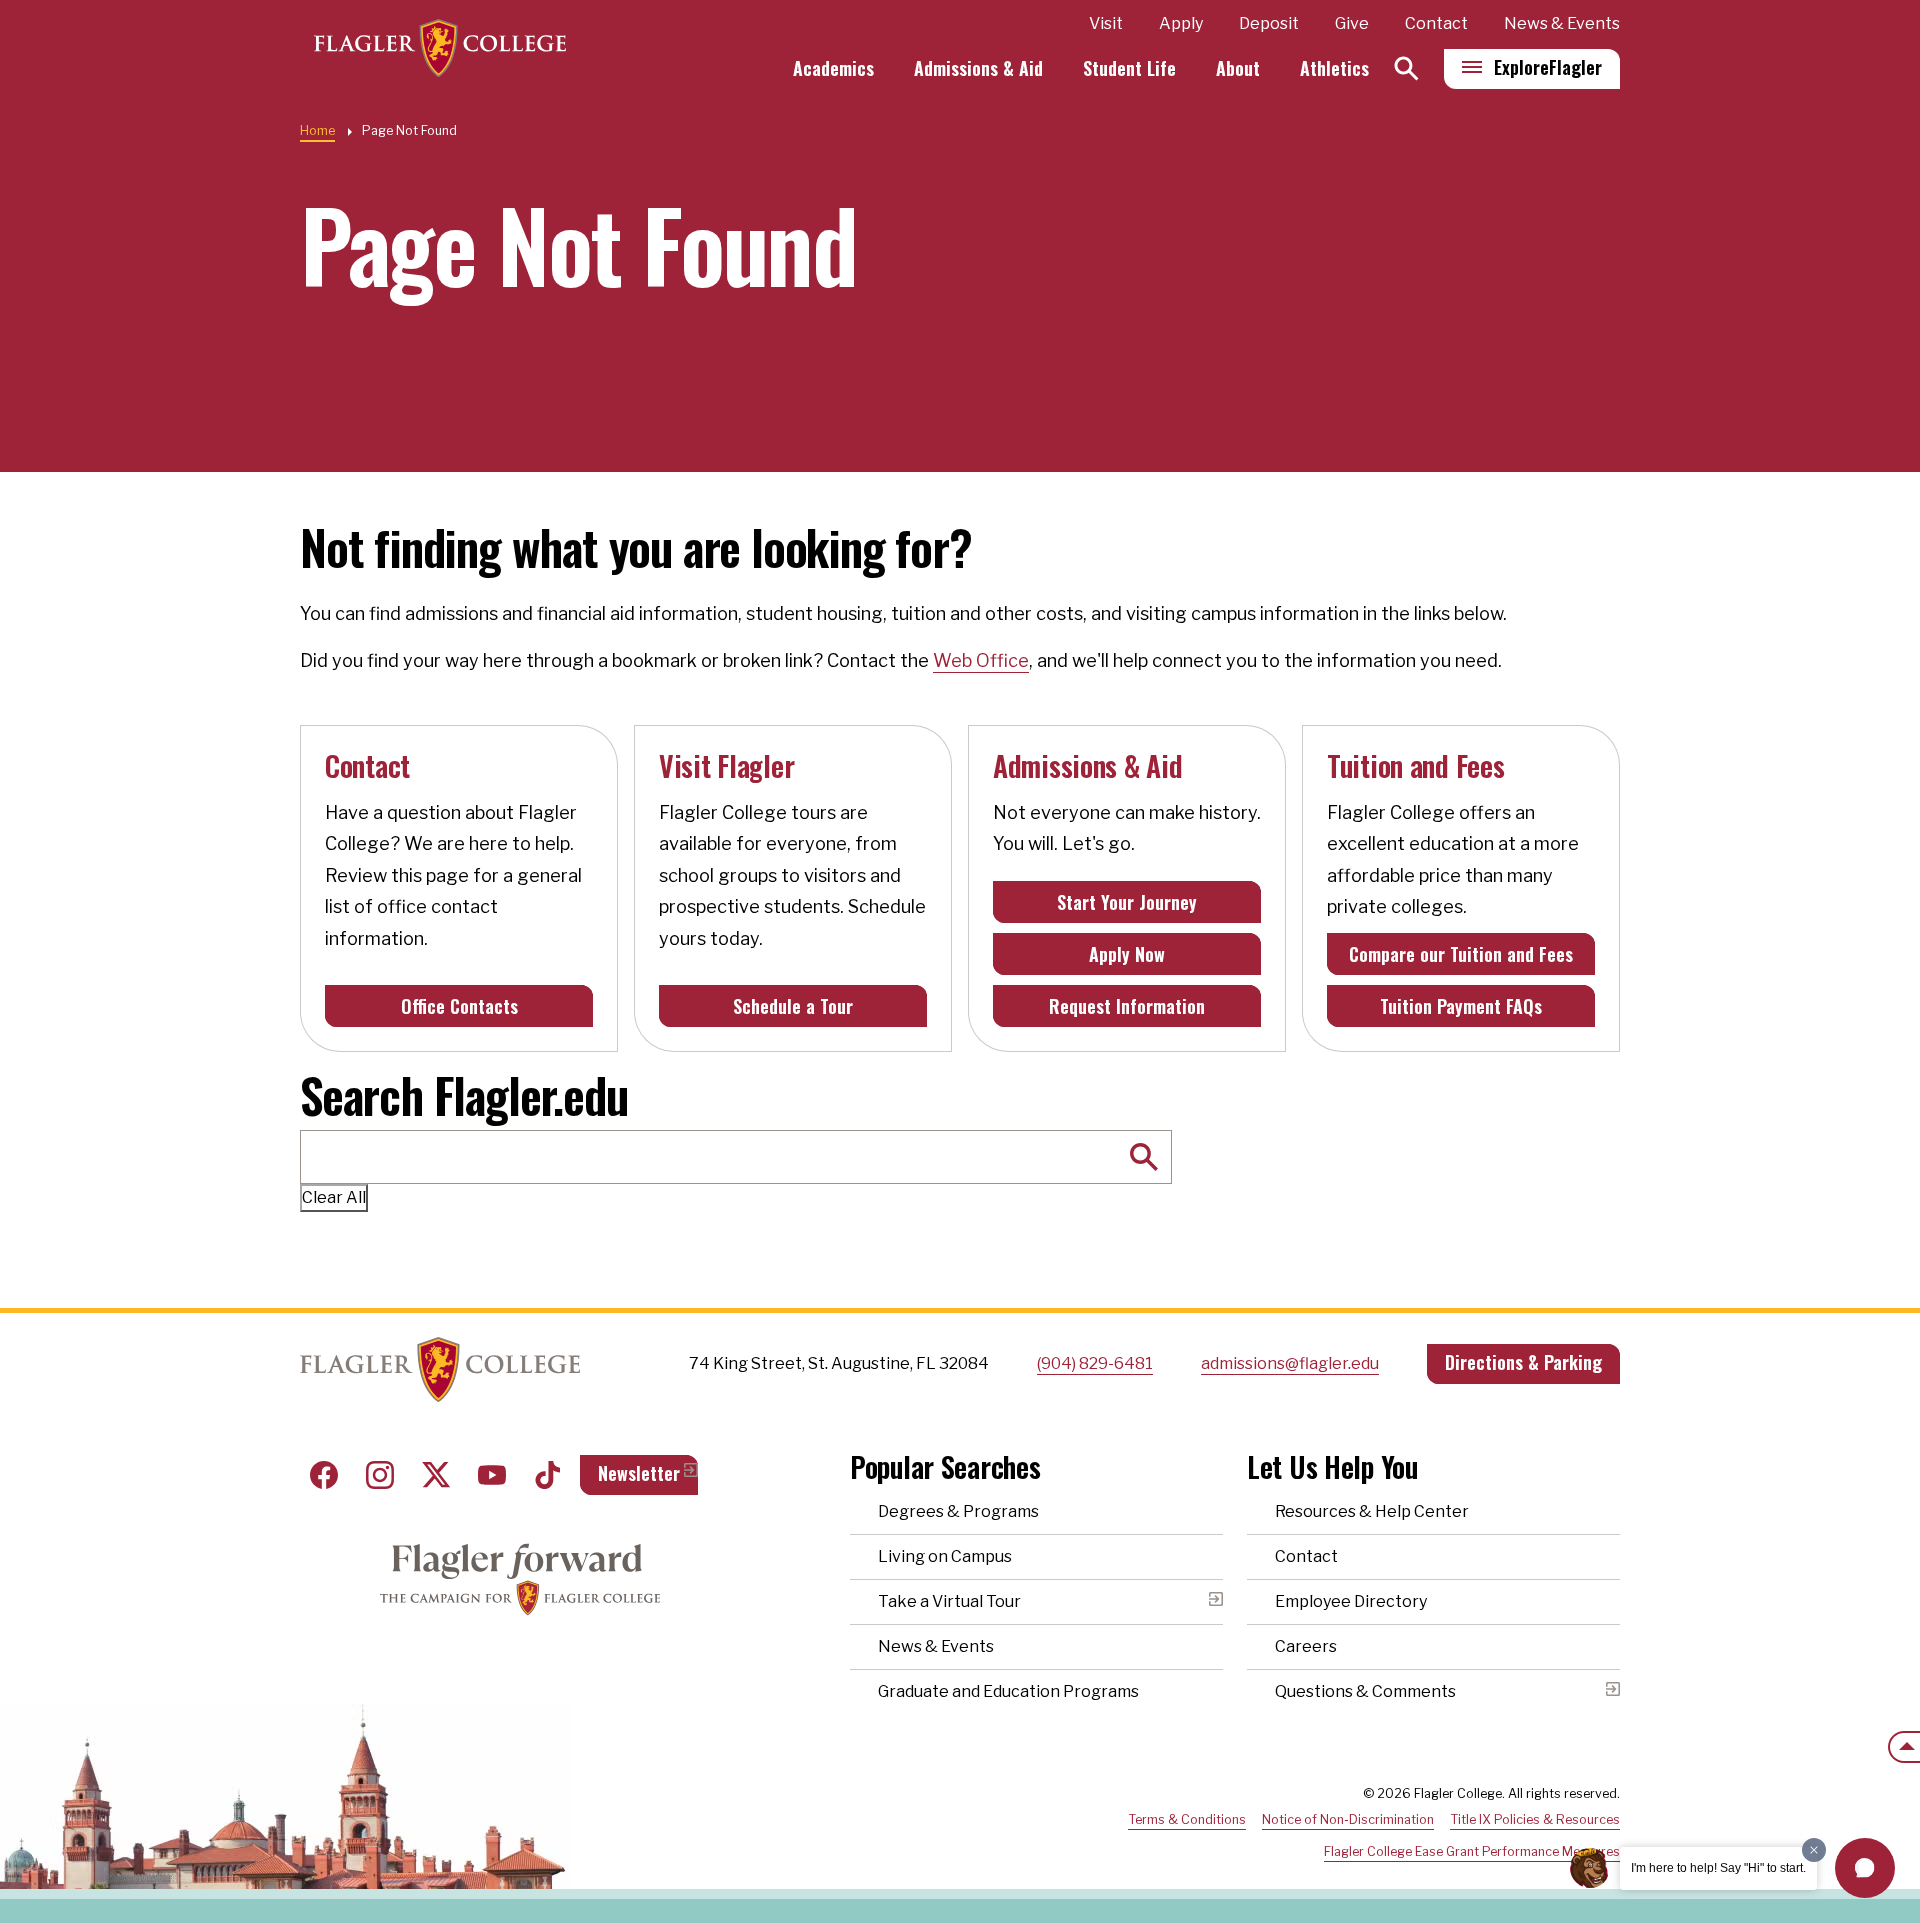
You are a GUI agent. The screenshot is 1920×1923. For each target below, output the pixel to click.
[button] (1865, 1868)
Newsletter (639, 1473)
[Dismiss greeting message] (1814, 1850)
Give (1352, 23)
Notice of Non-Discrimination (1348, 1819)
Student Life (1129, 68)
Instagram (380, 1475)
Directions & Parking (1523, 1362)
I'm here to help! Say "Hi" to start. (1718, 1868)
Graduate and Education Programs (1008, 1691)
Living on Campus (945, 1556)
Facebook (324, 1475)
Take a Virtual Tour (949, 1601)
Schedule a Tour (793, 1006)
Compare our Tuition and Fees (1461, 954)
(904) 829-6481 (1095, 1363)
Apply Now (1127, 954)
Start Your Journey (1127, 902)
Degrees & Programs (958, 1511)
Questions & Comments (1365, 1691)
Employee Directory (1351, 1601)
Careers (1306, 1646)
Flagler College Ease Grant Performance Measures (1472, 1851)
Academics (833, 68)
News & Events (1562, 23)
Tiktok (548, 1475)
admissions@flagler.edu (1290, 1363)
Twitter (436, 1475)
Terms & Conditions (1187, 1819)
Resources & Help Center (1372, 1511)
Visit (1106, 23)
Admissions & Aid (978, 68)
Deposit (1269, 23)
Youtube (492, 1475)
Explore (1548, 67)
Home (317, 130)
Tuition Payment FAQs (1461, 1006)
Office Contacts (459, 1006)
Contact (1436, 23)
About (1238, 68)
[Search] (1406, 68)
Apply (1181, 23)
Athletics (1334, 68)
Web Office (981, 660)
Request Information (1127, 1006)
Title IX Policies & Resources (1535, 1819)
